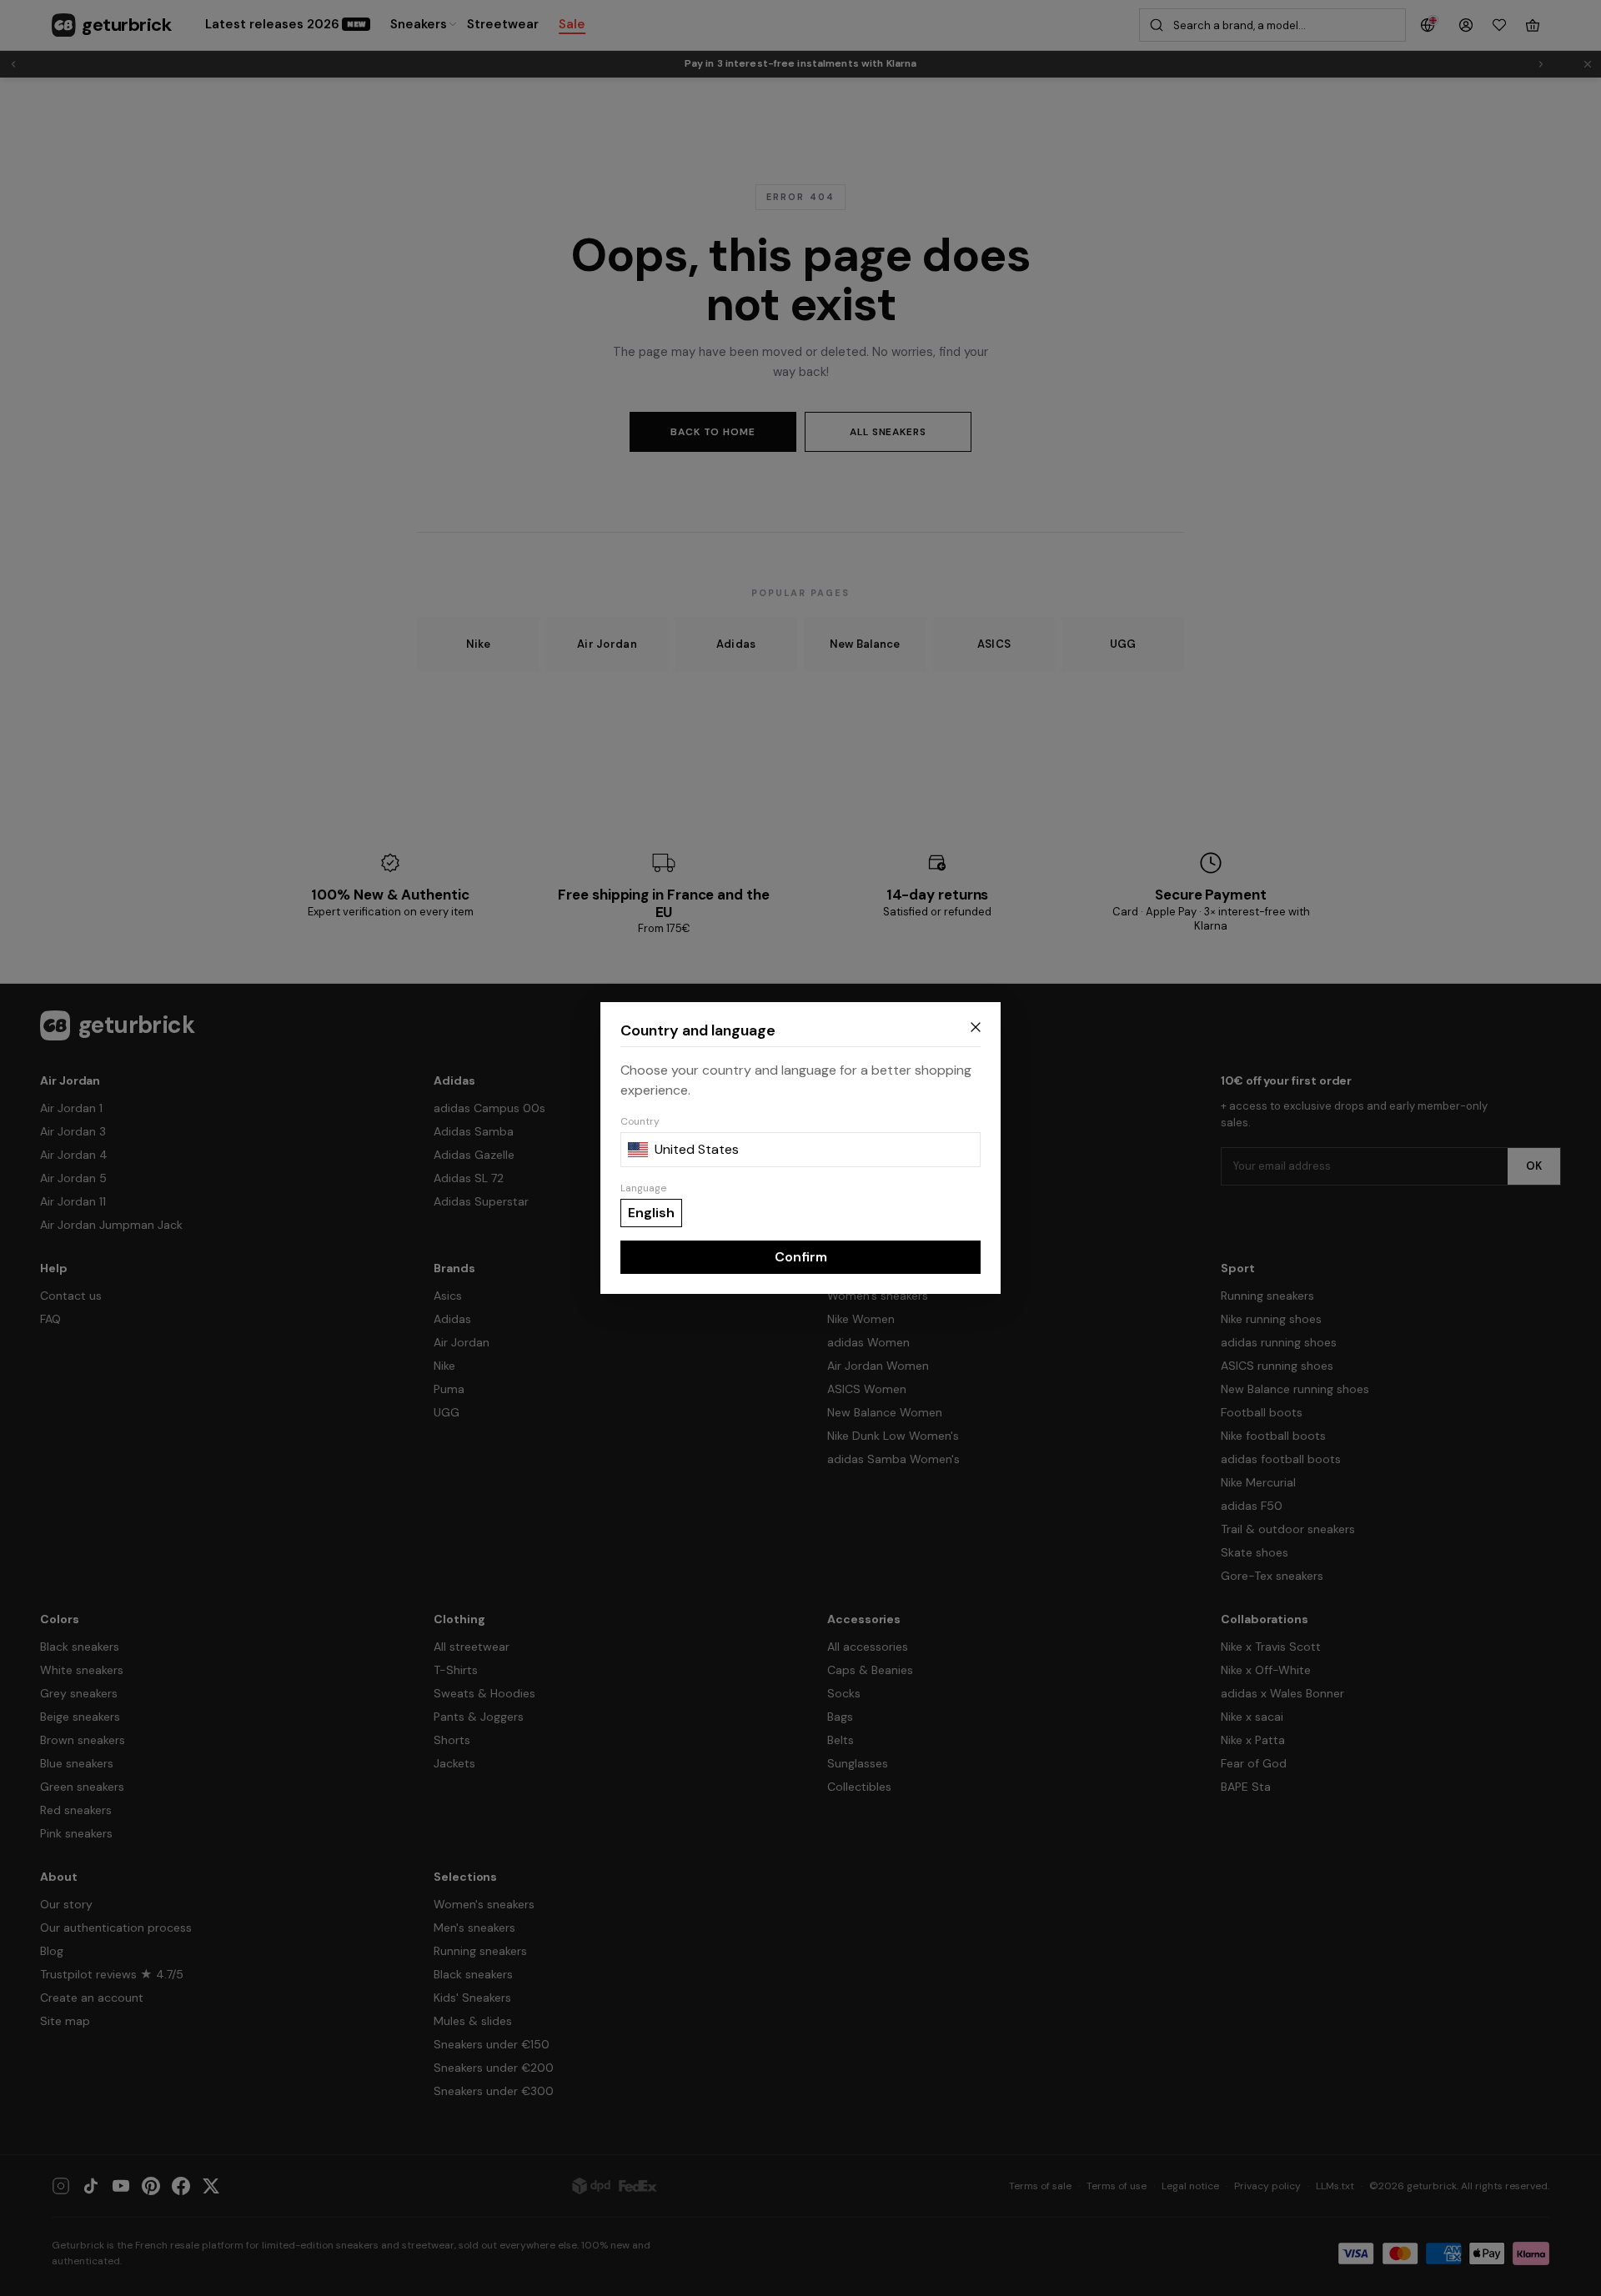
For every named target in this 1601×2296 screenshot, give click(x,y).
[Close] (976, 1027)
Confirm (801, 1257)
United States (697, 1149)
